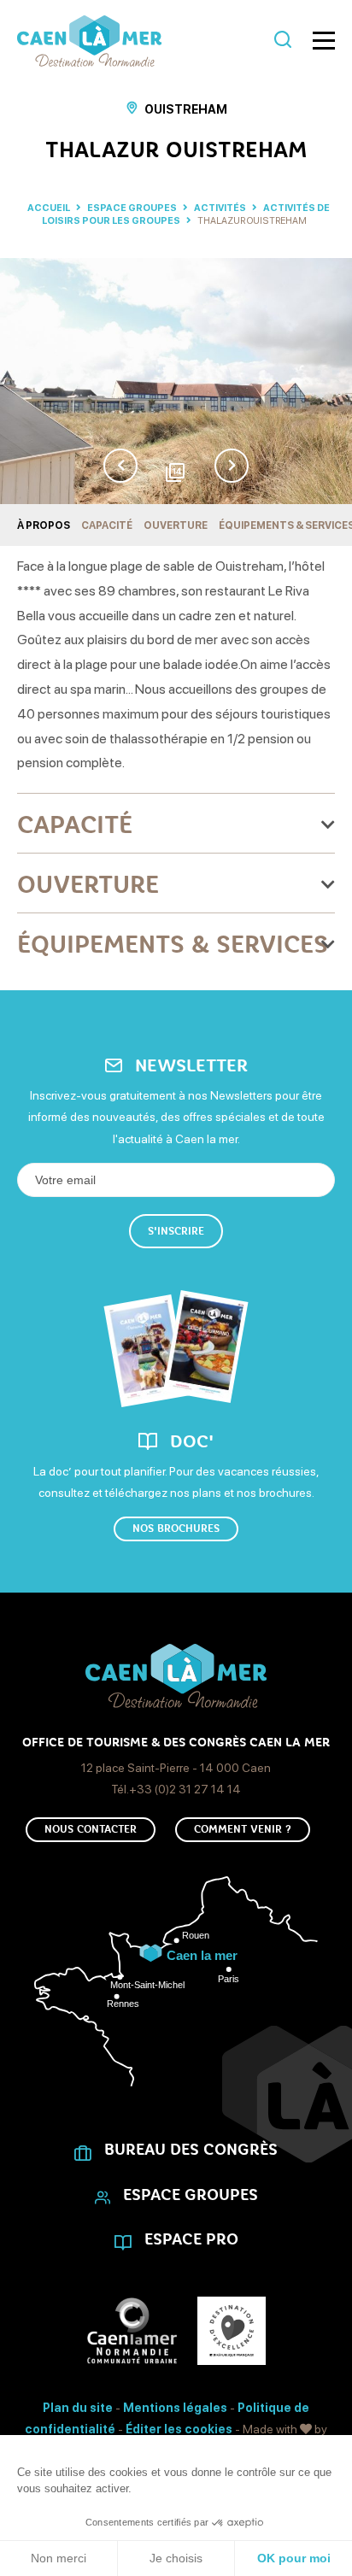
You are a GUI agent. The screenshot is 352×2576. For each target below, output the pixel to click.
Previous (120, 466)
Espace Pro (191, 2239)
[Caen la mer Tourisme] (141, 41)
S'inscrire (176, 1231)
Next (232, 466)
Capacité (107, 525)
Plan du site (78, 2408)
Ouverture (176, 525)
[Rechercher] (283, 41)
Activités (221, 208)
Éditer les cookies (179, 2429)
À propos (44, 525)
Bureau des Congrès (191, 2150)
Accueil (49, 208)
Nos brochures (176, 1529)
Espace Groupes (133, 208)
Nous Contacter (91, 1829)
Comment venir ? (243, 1829)
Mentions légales (175, 2408)
